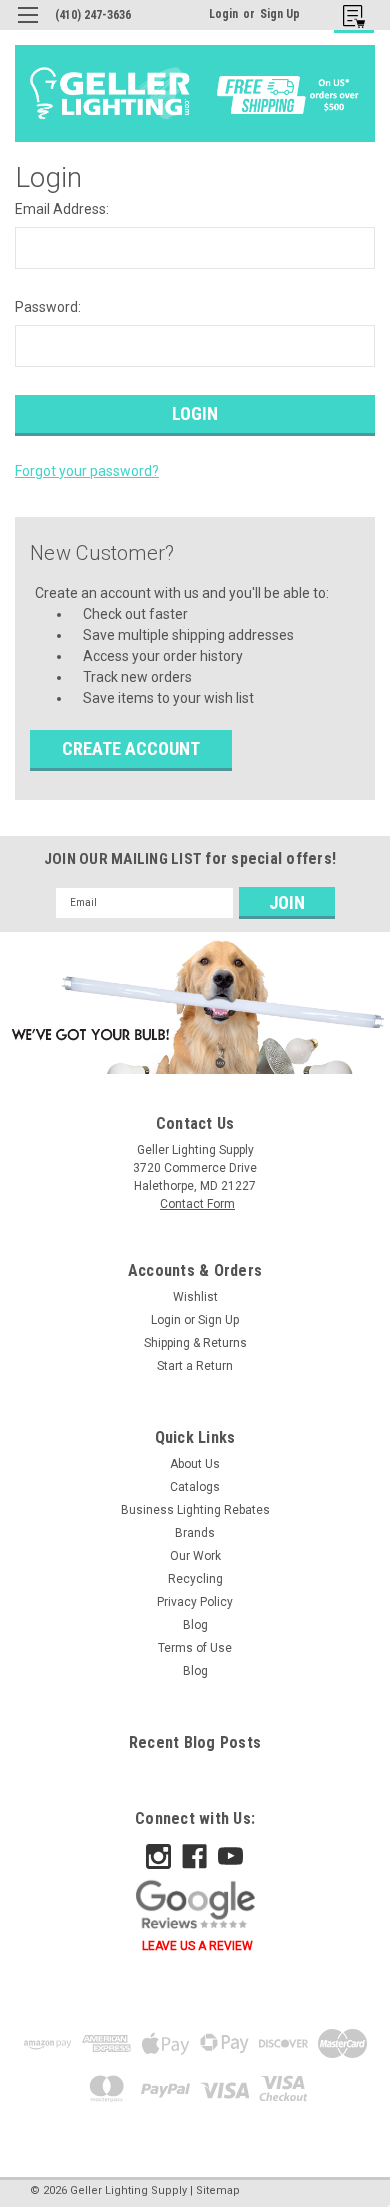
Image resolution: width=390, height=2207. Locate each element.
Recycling (195, 1579)
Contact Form (197, 1204)
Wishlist (195, 1297)
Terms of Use (195, 1648)
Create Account (131, 748)
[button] (195, 1007)
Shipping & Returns (195, 1343)
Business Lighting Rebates (195, 1510)
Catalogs (195, 1487)
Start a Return (195, 1366)
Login (223, 14)
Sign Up (280, 14)
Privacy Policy (195, 1602)
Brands (195, 1533)
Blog (195, 1625)
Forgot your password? (87, 471)
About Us (195, 1464)
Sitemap (218, 2190)
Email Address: (62, 209)
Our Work (195, 1556)
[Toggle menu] (27, 27)
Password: (48, 307)
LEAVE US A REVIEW (197, 1946)
